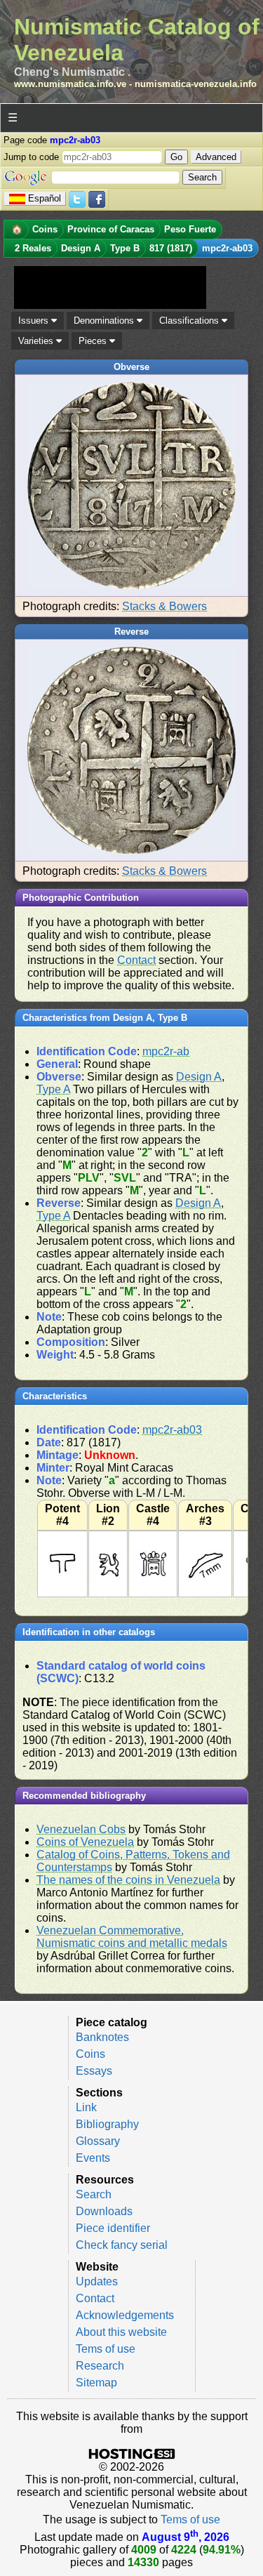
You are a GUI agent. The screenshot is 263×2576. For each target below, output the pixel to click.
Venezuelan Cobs (81, 1829)
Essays (94, 2071)
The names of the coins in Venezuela (128, 1880)
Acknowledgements (125, 2315)
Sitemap (96, 2383)
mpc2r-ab (166, 1051)
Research (100, 2366)
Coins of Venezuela (85, 1842)
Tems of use (106, 2349)
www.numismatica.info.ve (70, 84)
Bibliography (107, 2124)
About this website (121, 2332)
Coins (90, 2054)
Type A (53, 1089)
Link (86, 2107)
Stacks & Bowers (164, 606)
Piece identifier (113, 2228)
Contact (136, 960)
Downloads (104, 2211)
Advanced (216, 157)
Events (93, 2158)
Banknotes (102, 2037)
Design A (199, 1077)
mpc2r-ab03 (172, 1430)
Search (94, 2194)
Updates (97, 2281)
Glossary (98, 2141)
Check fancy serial (122, 2245)
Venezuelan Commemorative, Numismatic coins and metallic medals (132, 1937)
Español (45, 198)
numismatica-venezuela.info (196, 84)
